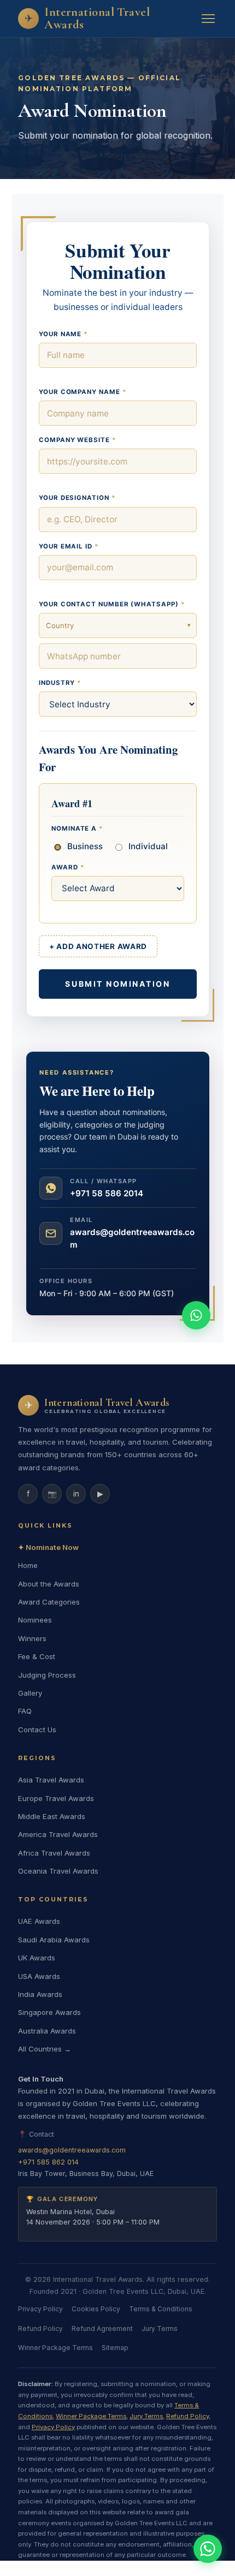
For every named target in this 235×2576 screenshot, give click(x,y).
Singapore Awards (49, 2012)
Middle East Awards (52, 1816)
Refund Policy (40, 2328)
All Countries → (45, 2049)
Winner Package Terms (55, 2348)
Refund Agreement (102, 2328)
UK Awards (37, 1958)
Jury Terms (160, 2328)
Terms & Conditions (161, 2309)
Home (28, 1565)
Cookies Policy (96, 2309)
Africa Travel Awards (54, 1853)
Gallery (30, 1693)
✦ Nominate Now (48, 1547)
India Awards (40, 1994)
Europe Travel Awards (56, 1798)
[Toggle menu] (208, 19)
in (76, 1494)
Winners (32, 1638)
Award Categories (49, 1602)
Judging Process (47, 1675)
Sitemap (115, 2348)
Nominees (35, 1620)
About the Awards (49, 1584)
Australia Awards (47, 2031)
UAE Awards (39, 1921)
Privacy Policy (40, 2309)
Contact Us (37, 1730)
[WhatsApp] (208, 2549)
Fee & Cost (37, 1656)
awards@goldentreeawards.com (72, 2150)
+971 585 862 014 (48, 2162)
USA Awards (39, 1976)
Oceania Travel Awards (58, 1871)
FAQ (25, 1711)
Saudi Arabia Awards (54, 1940)
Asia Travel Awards (51, 1780)
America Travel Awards (58, 1834)
